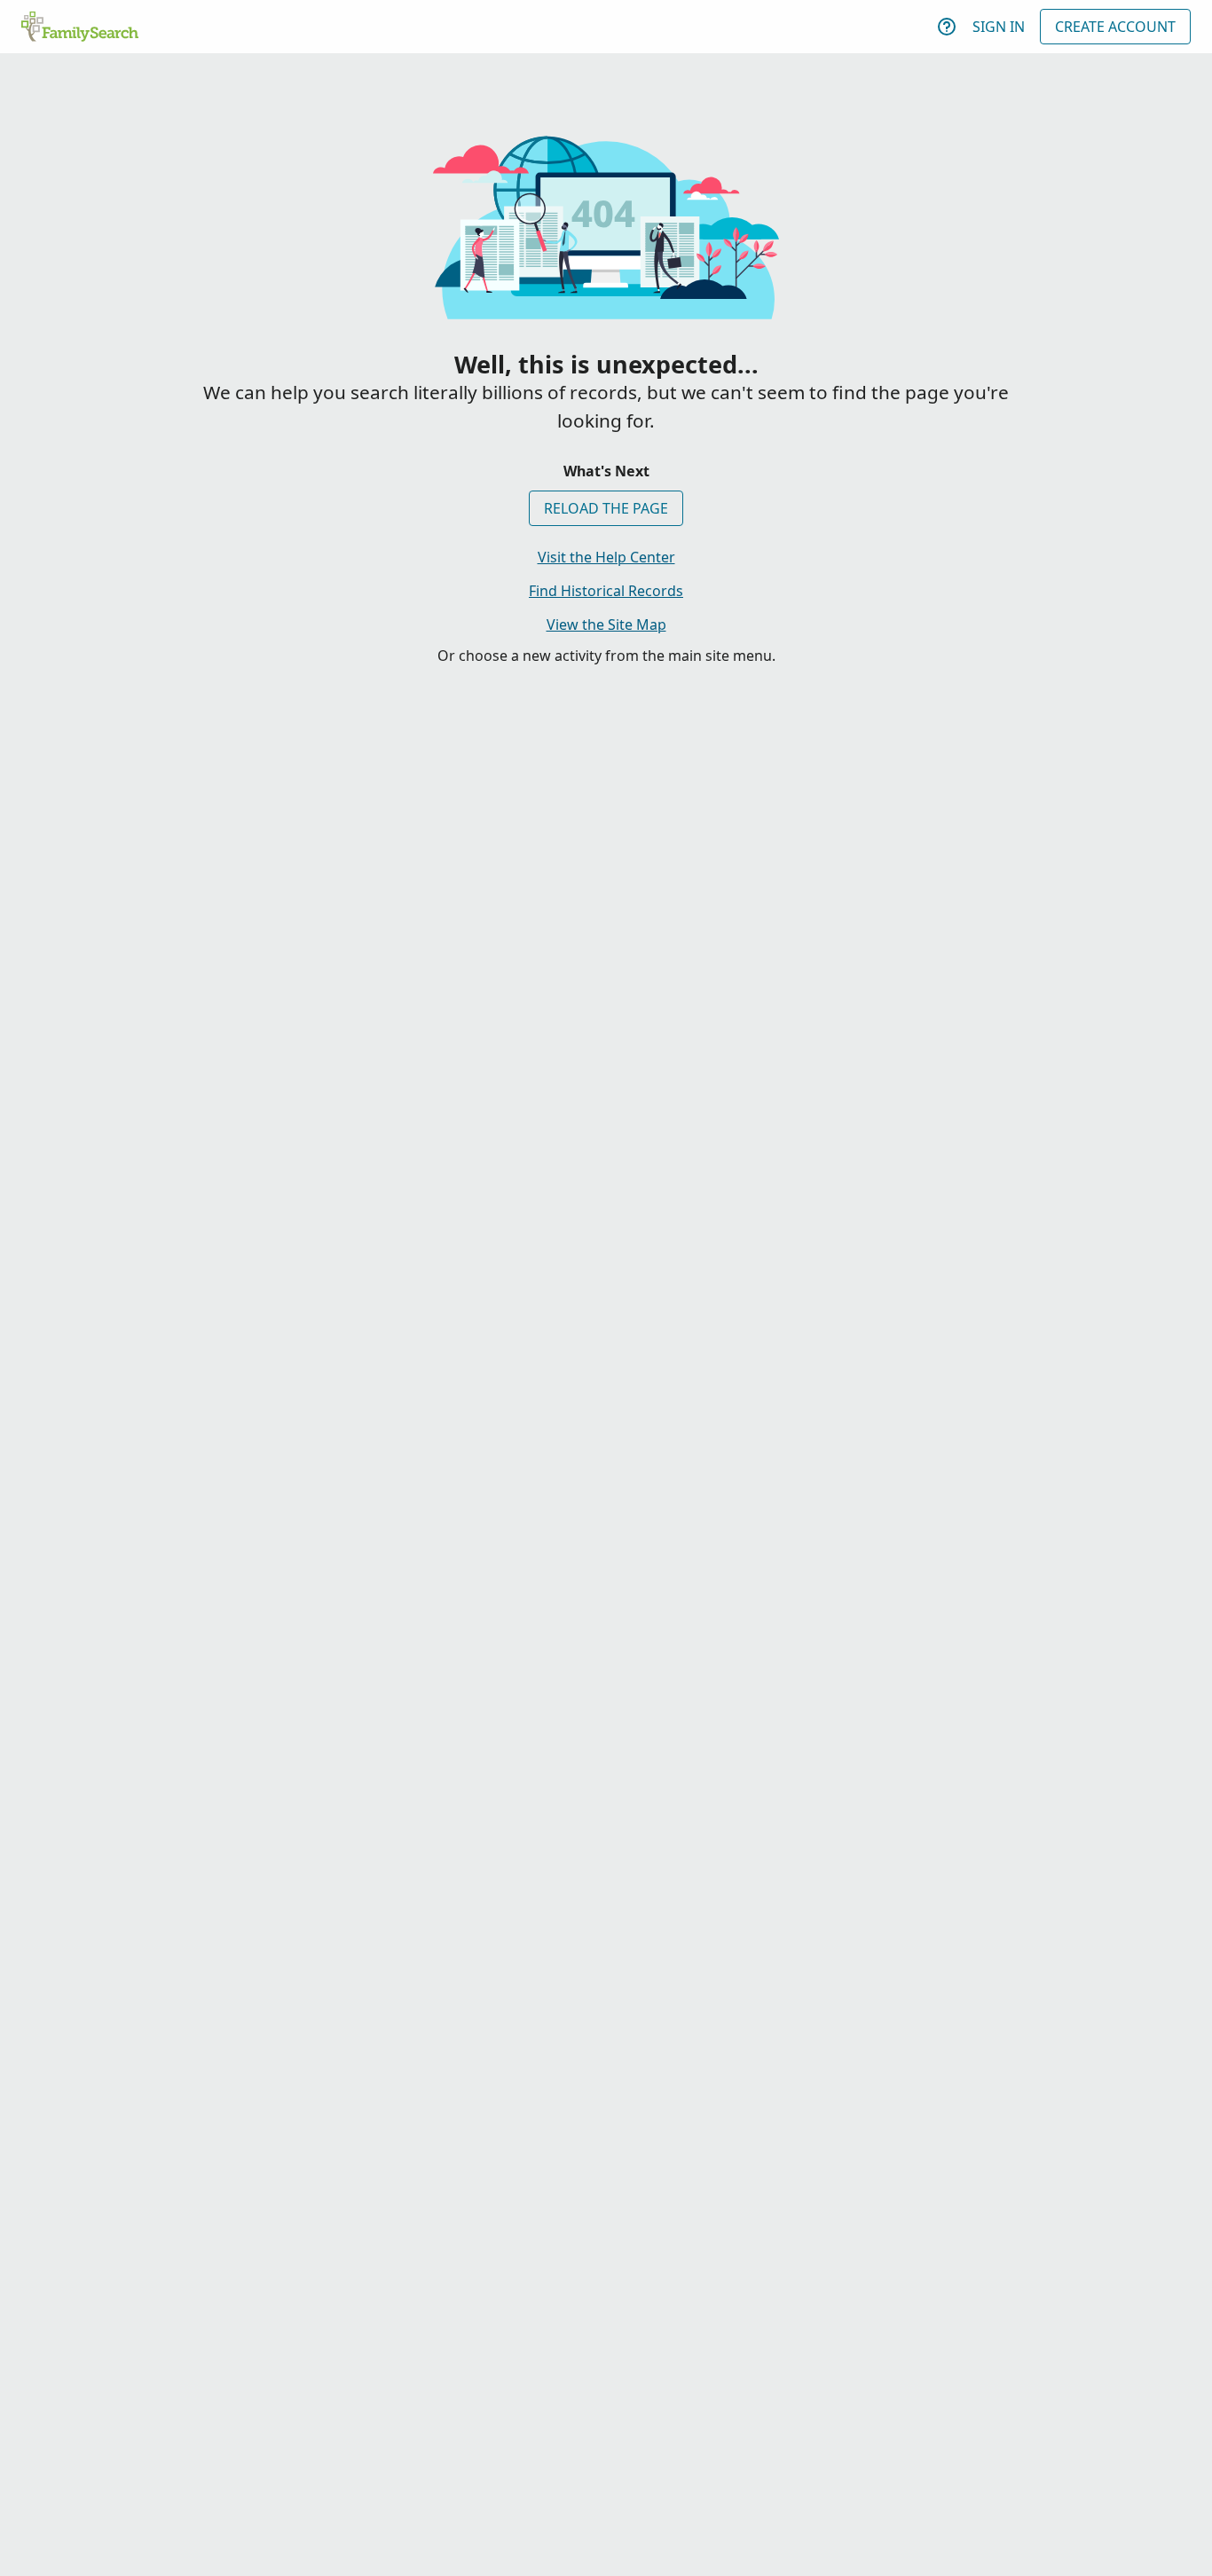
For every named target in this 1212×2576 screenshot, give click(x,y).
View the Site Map (606, 624)
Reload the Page (606, 508)
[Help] (947, 27)
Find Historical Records (606, 591)
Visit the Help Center (606, 557)
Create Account (1115, 27)
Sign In (999, 27)
